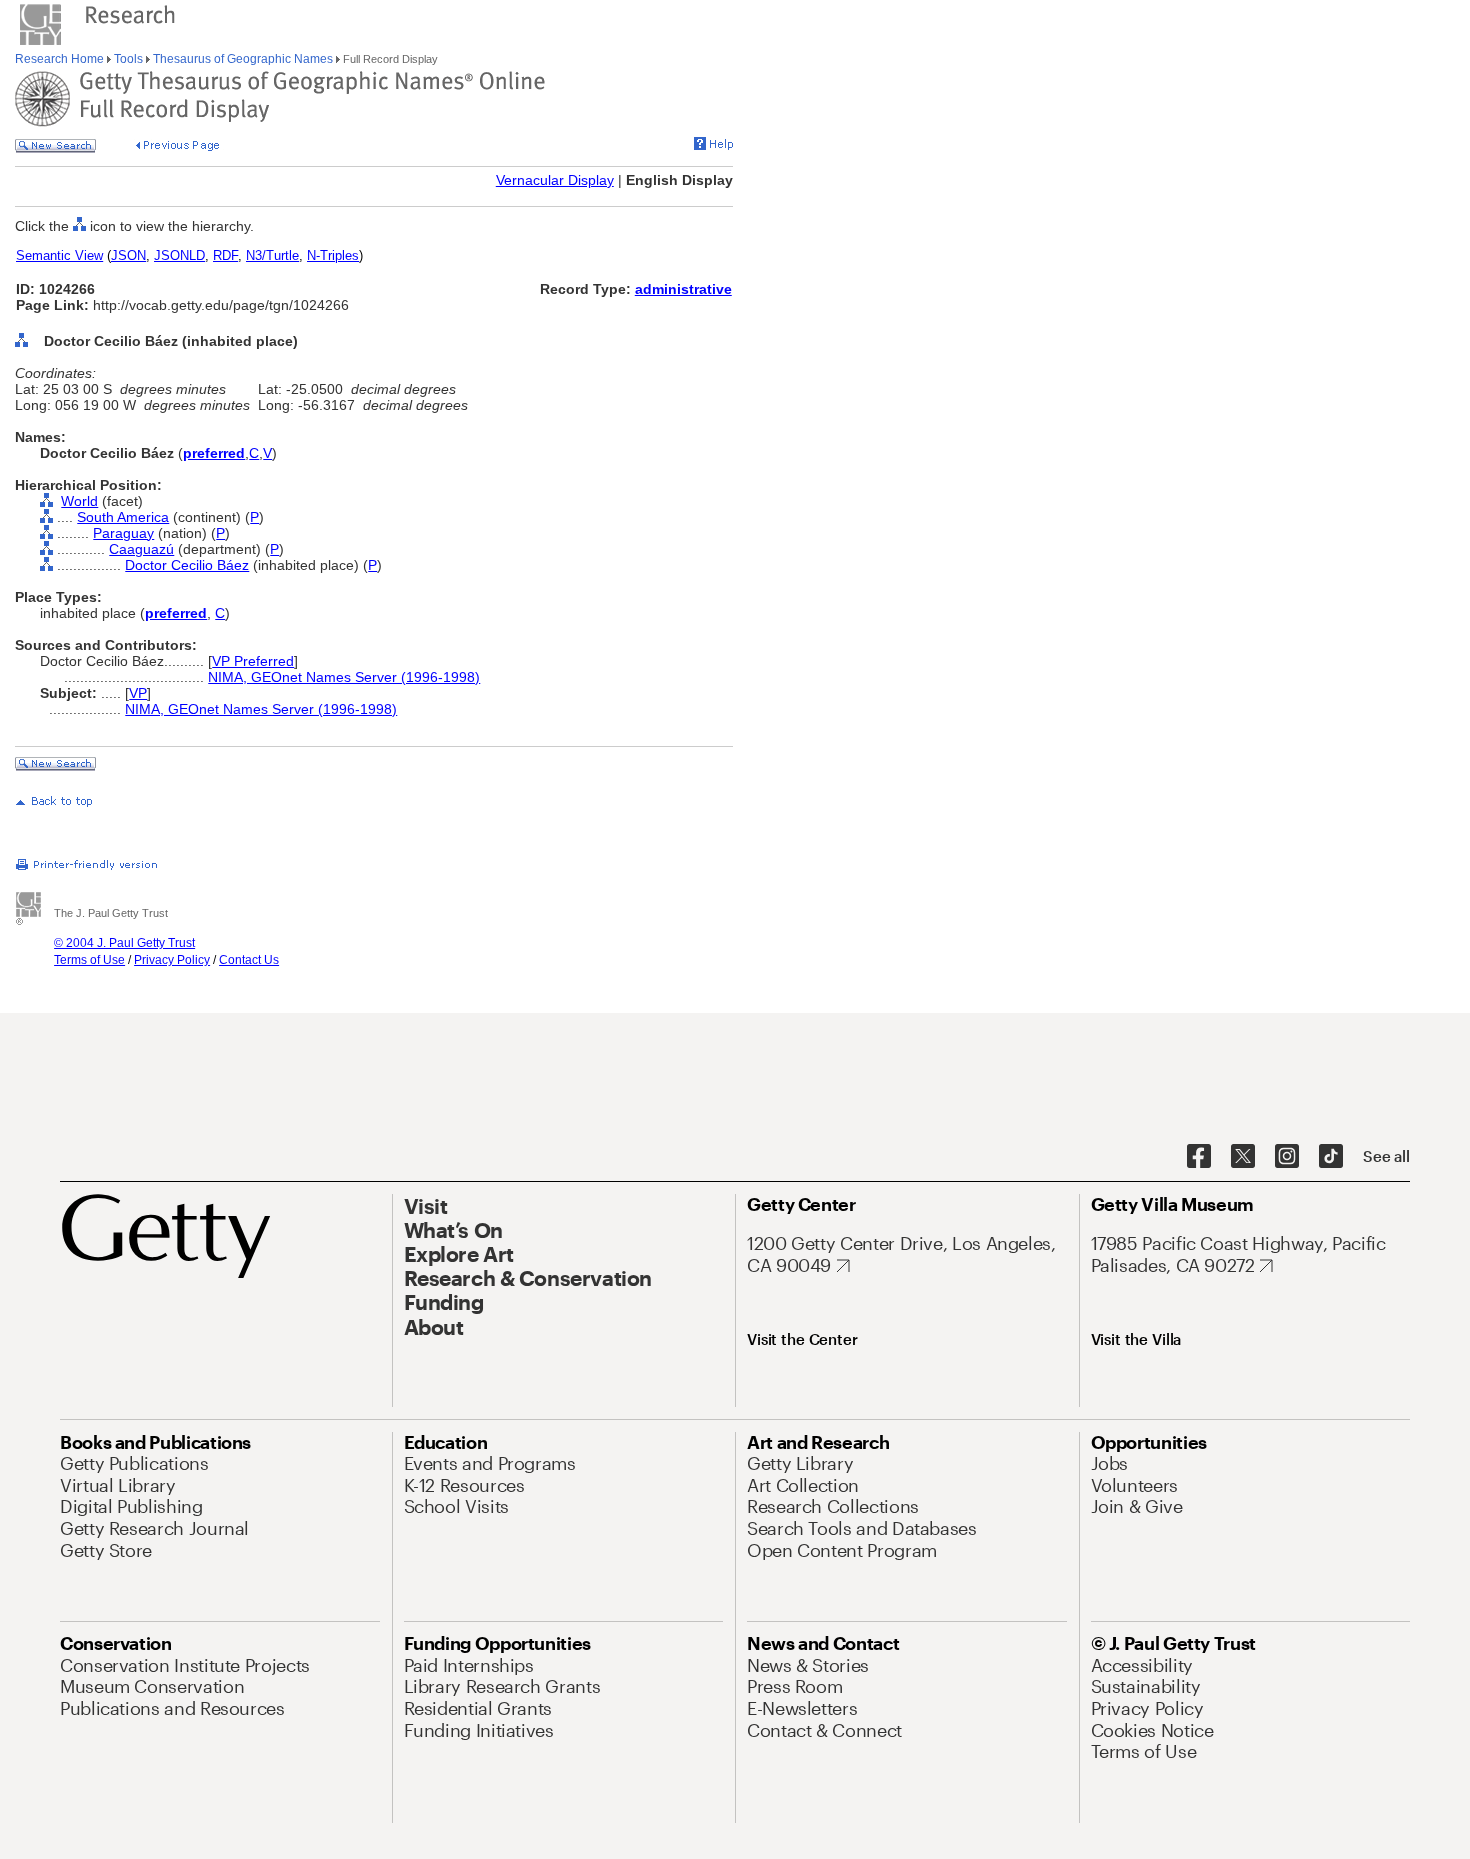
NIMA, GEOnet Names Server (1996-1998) (344, 677)
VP (138, 693)
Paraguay (123, 533)
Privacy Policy (172, 960)
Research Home (61, 59)
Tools (128, 59)
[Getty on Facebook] (1199, 1157)
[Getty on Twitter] (1243, 1157)
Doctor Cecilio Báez (187, 565)
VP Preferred (253, 661)
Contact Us (249, 960)
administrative (683, 289)
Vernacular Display (555, 180)
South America (123, 517)
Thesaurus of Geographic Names (243, 59)
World (79, 501)
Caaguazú (141, 549)
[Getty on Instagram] (1287, 1157)
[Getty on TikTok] (1331, 1157)
